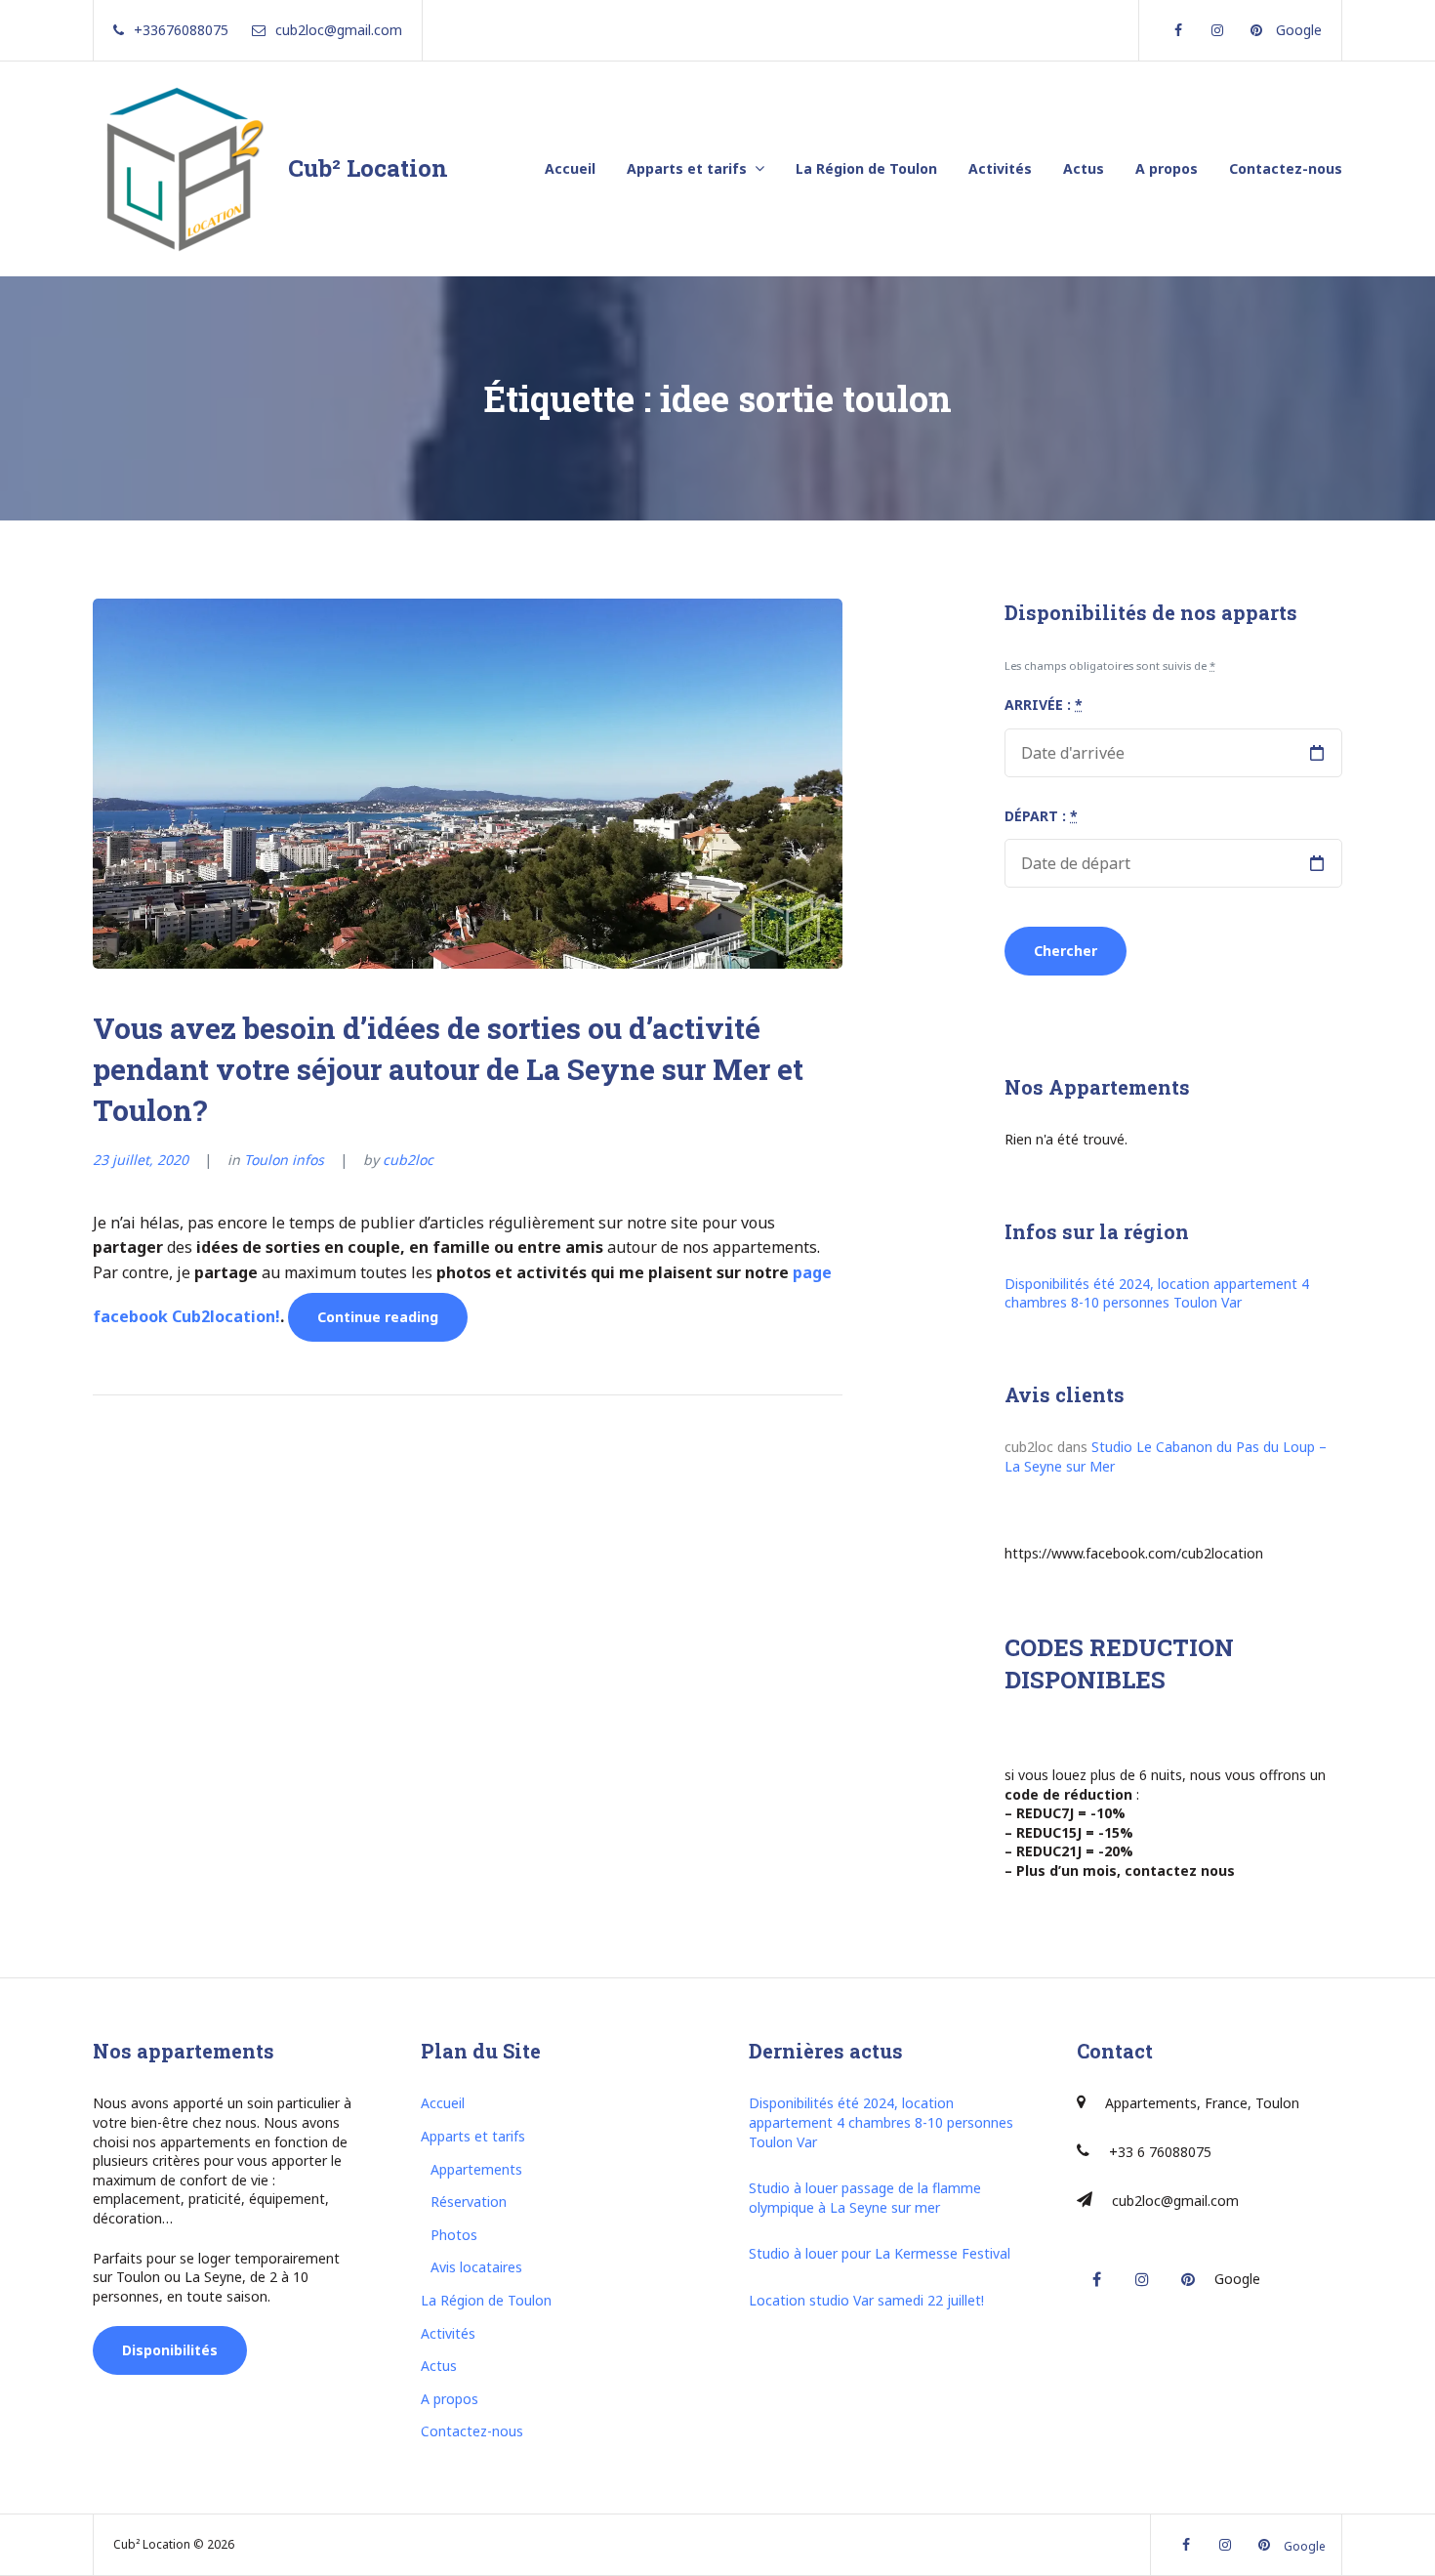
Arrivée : (1044, 705)
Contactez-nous (1286, 168)
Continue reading (392, 1324)
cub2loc (408, 1160)
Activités (1000, 168)
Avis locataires (476, 2267)
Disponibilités (170, 2350)
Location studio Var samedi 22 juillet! (866, 2300)
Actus (1084, 168)
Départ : (1041, 816)
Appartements (476, 2169)
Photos (454, 2235)
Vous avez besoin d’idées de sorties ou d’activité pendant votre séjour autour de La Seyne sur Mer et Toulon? (448, 1069)
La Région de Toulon (866, 168)
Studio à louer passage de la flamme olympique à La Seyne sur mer (865, 2198)
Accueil (570, 168)
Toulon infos (284, 1160)
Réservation (469, 2202)
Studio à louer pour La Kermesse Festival (880, 2253)
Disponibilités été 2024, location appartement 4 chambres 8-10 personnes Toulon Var (1157, 1293)
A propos (1167, 168)
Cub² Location (368, 168)
